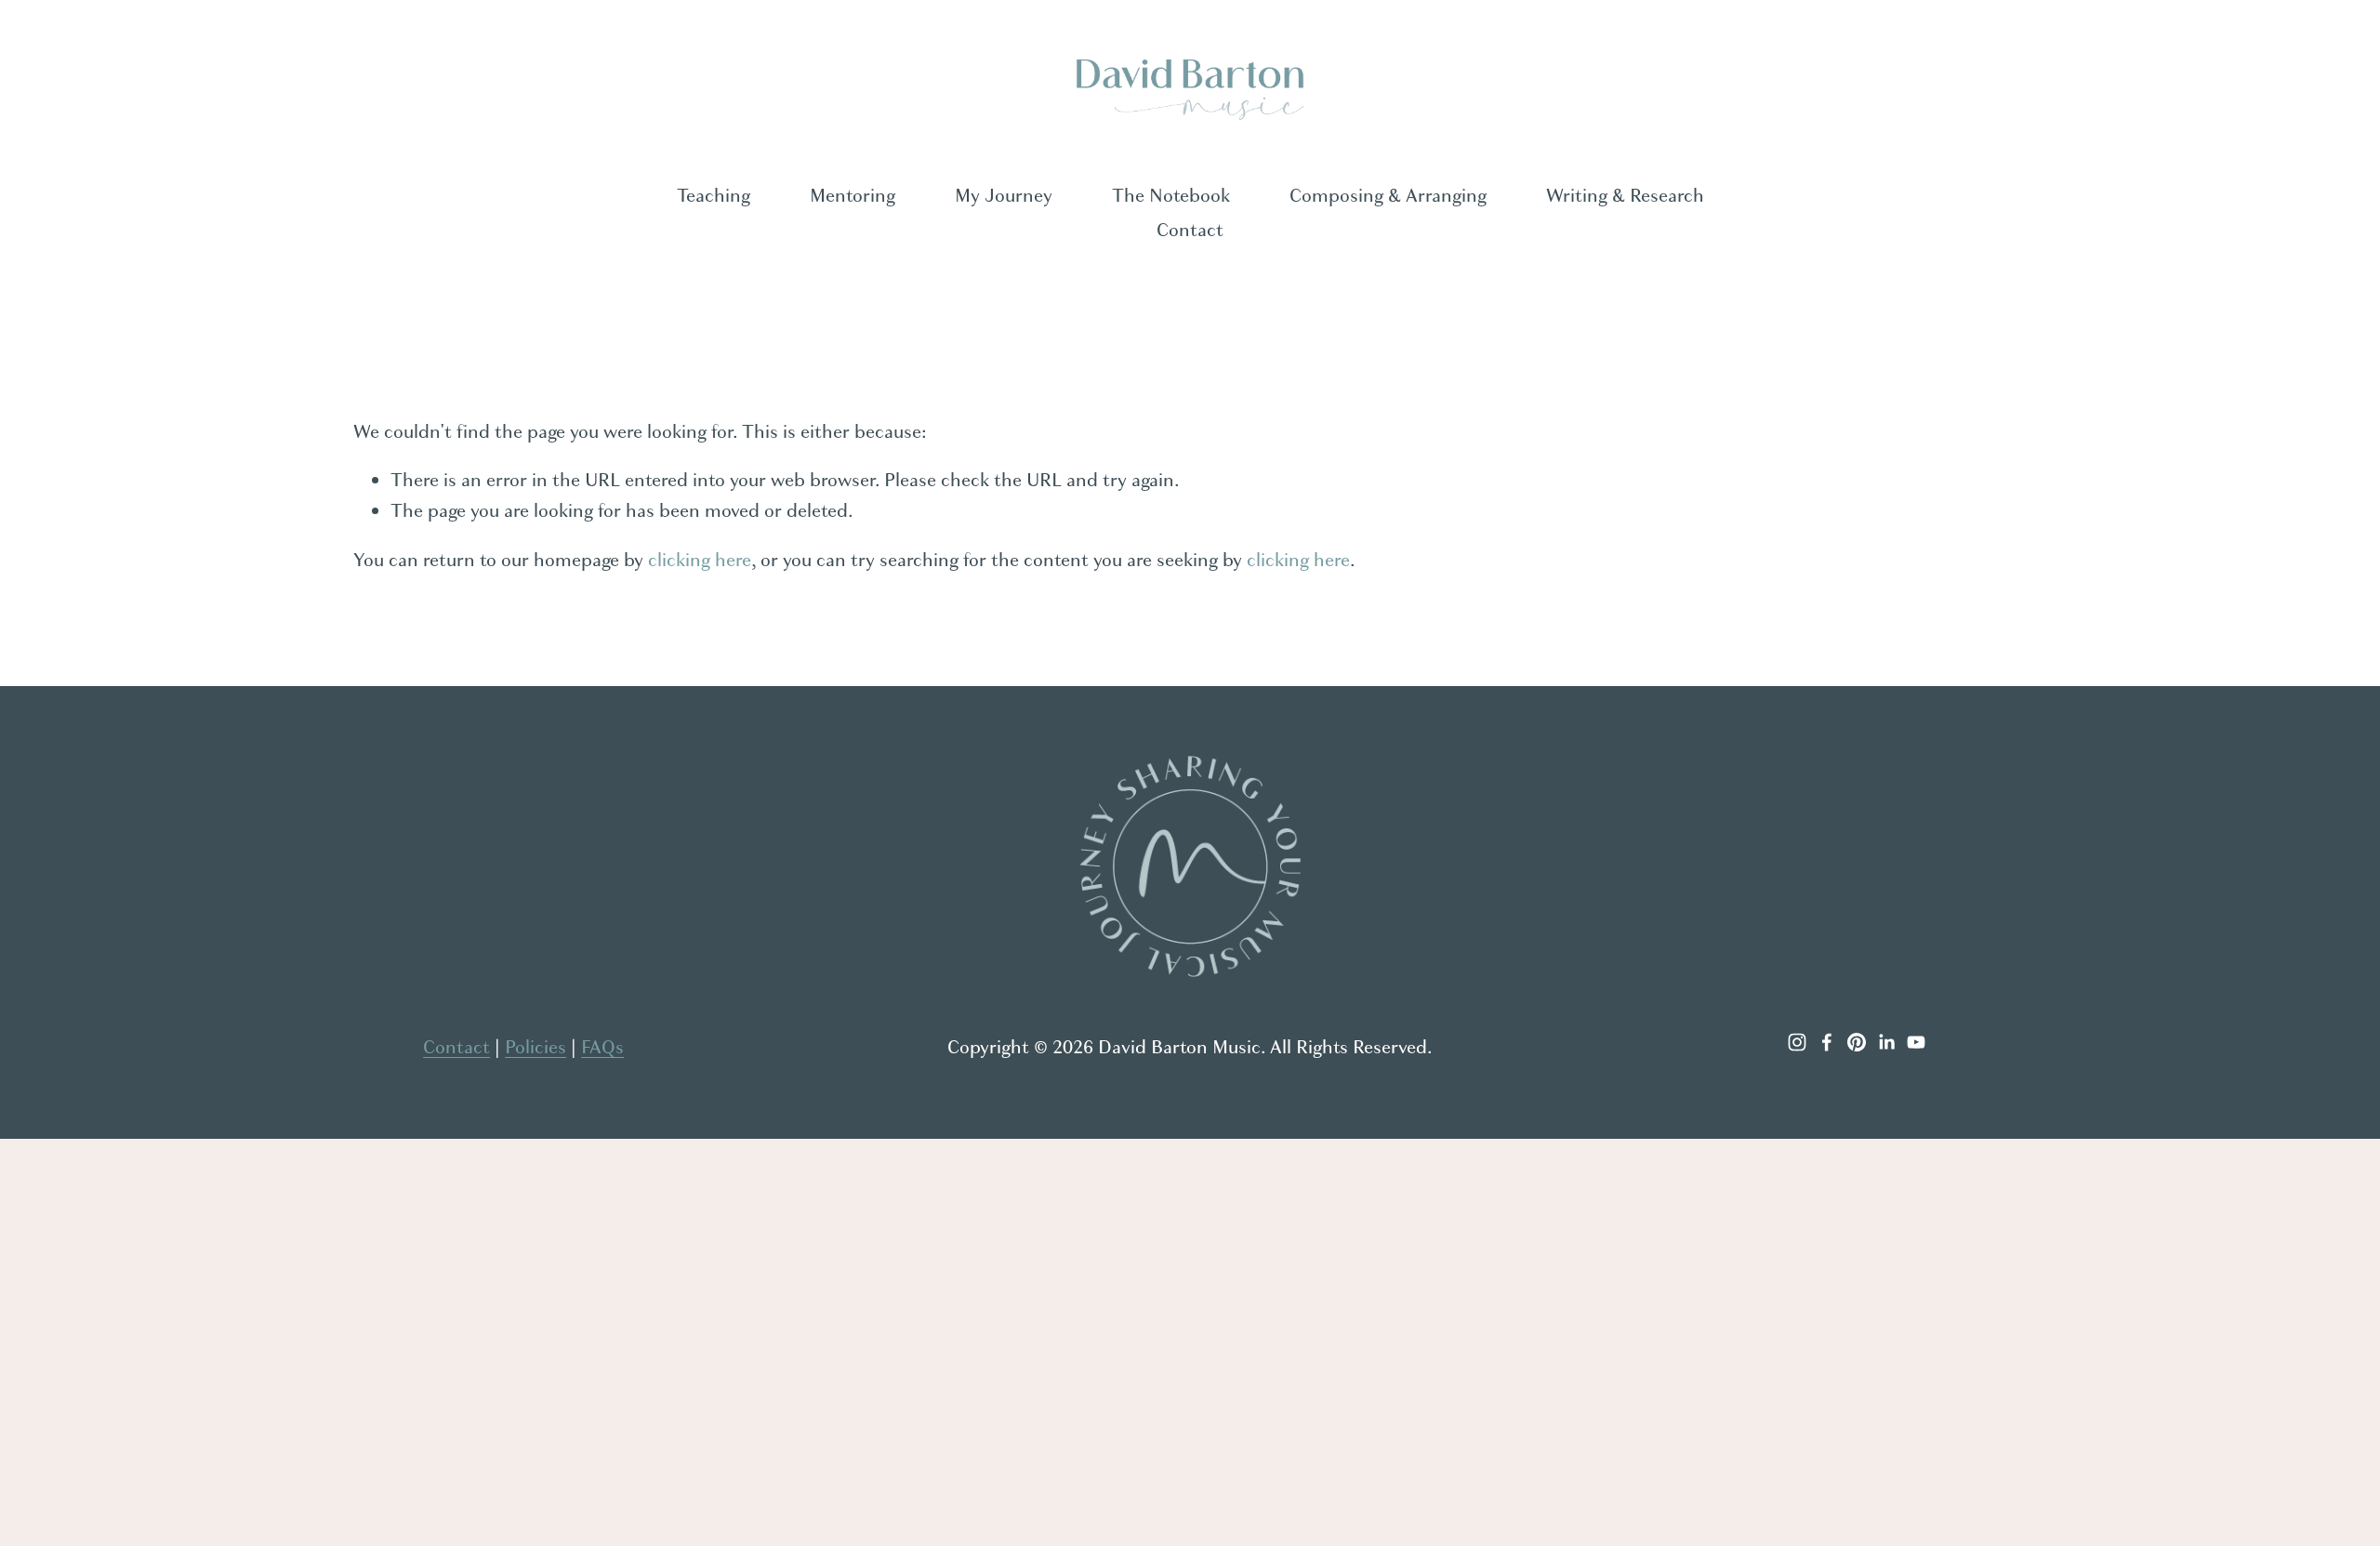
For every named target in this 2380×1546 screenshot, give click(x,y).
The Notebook (1171, 196)
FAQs (602, 1047)
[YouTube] (1916, 1042)
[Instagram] (1797, 1042)
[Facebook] (1827, 1042)
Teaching (714, 196)
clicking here (700, 560)
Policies (535, 1047)
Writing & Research (1625, 196)
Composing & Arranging (1388, 196)
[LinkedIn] (1886, 1042)
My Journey (1004, 196)
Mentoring (853, 196)
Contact (1190, 230)
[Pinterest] (1857, 1042)
